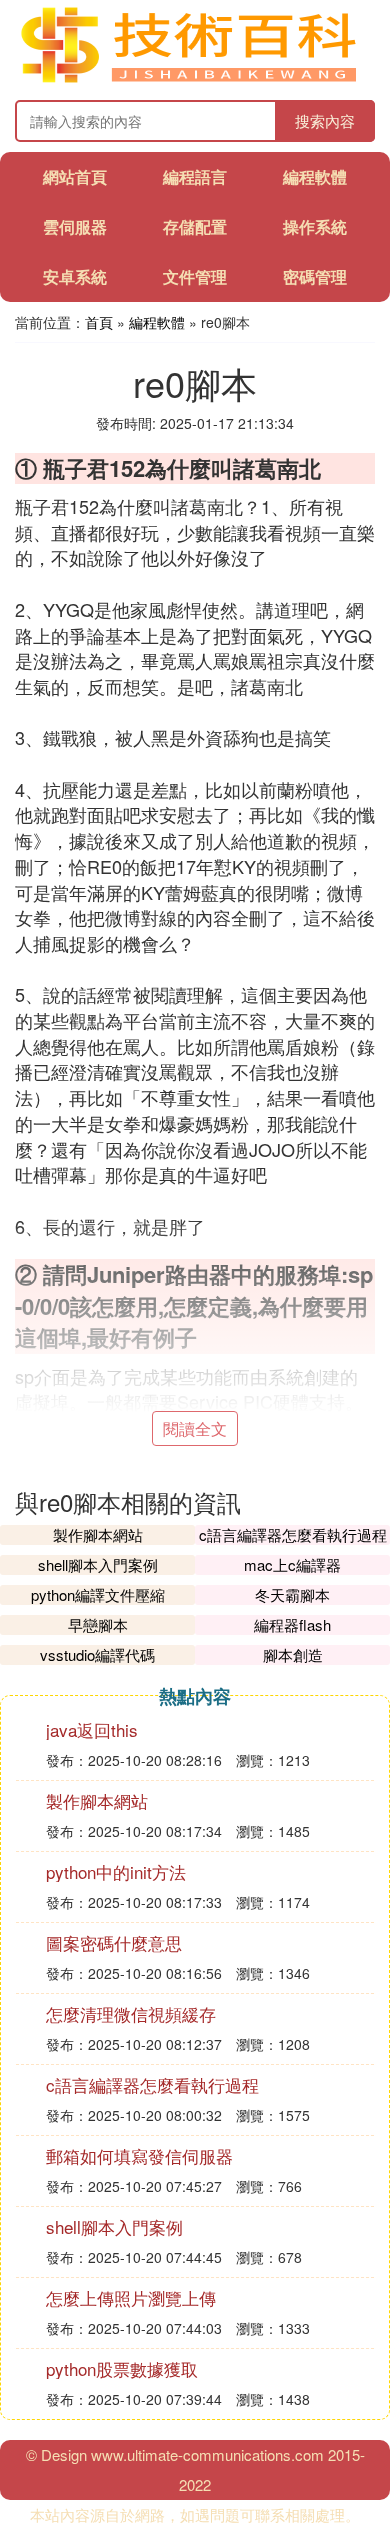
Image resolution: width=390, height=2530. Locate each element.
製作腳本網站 (98, 1534)
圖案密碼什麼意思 (114, 1942)
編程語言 (195, 176)
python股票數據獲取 (122, 2368)
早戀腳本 (98, 1624)
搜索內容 (325, 120)
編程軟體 (315, 176)
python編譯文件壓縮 (98, 1594)
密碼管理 (315, 276)
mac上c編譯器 (292, 1564)
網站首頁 (75, 176)
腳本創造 (293, 1654)
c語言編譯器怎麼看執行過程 (293, 1534)
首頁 (99, 322)
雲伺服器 (75, 226)
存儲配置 (195, 226)
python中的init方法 (116, 1871)
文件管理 (195, 276)
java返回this (92, 1729)
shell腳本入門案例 (98, 1564)
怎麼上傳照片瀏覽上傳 (131, 2297)
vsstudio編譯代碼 (97, 1654)
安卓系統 (75, 276)
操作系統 (315, 226)
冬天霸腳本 (292, 1594)
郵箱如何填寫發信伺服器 (139, 2155)
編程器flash (292, 1624)
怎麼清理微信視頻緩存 (131, 2013)
